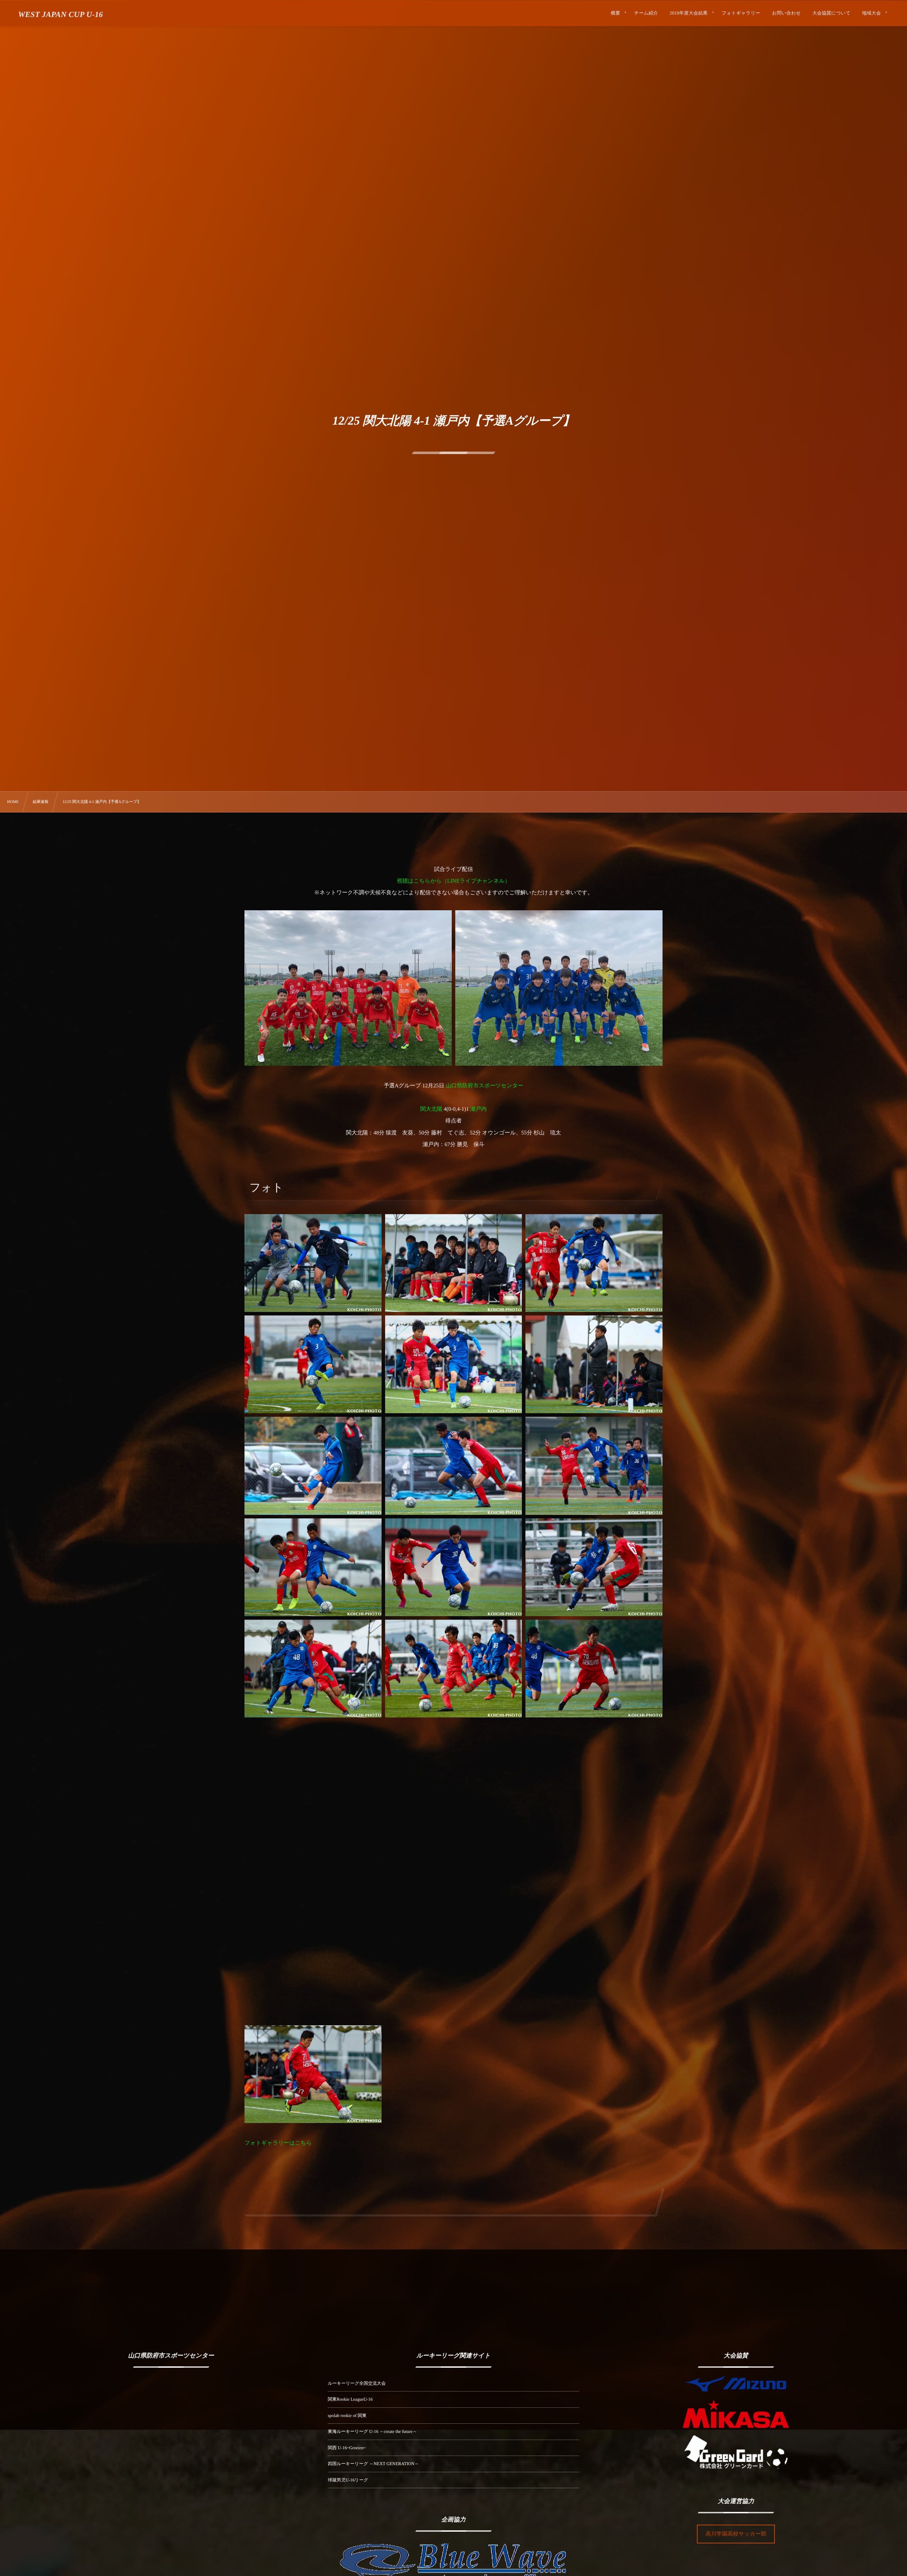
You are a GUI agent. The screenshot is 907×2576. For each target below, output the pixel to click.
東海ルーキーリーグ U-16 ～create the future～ (372, 2431)
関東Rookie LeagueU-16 (350, 2399)
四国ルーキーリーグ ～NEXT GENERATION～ (373, 2464)
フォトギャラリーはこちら (278, 2143)
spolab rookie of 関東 (347, 2416)
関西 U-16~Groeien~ (347, 2448)
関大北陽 (431, 1109)
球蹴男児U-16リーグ (348, 2480)
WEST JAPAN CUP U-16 (60, 15)
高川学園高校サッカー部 (736, 2534)
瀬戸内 (478, 1109)
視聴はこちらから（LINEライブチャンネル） (453, 881)
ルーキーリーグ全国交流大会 (357, 2383)
